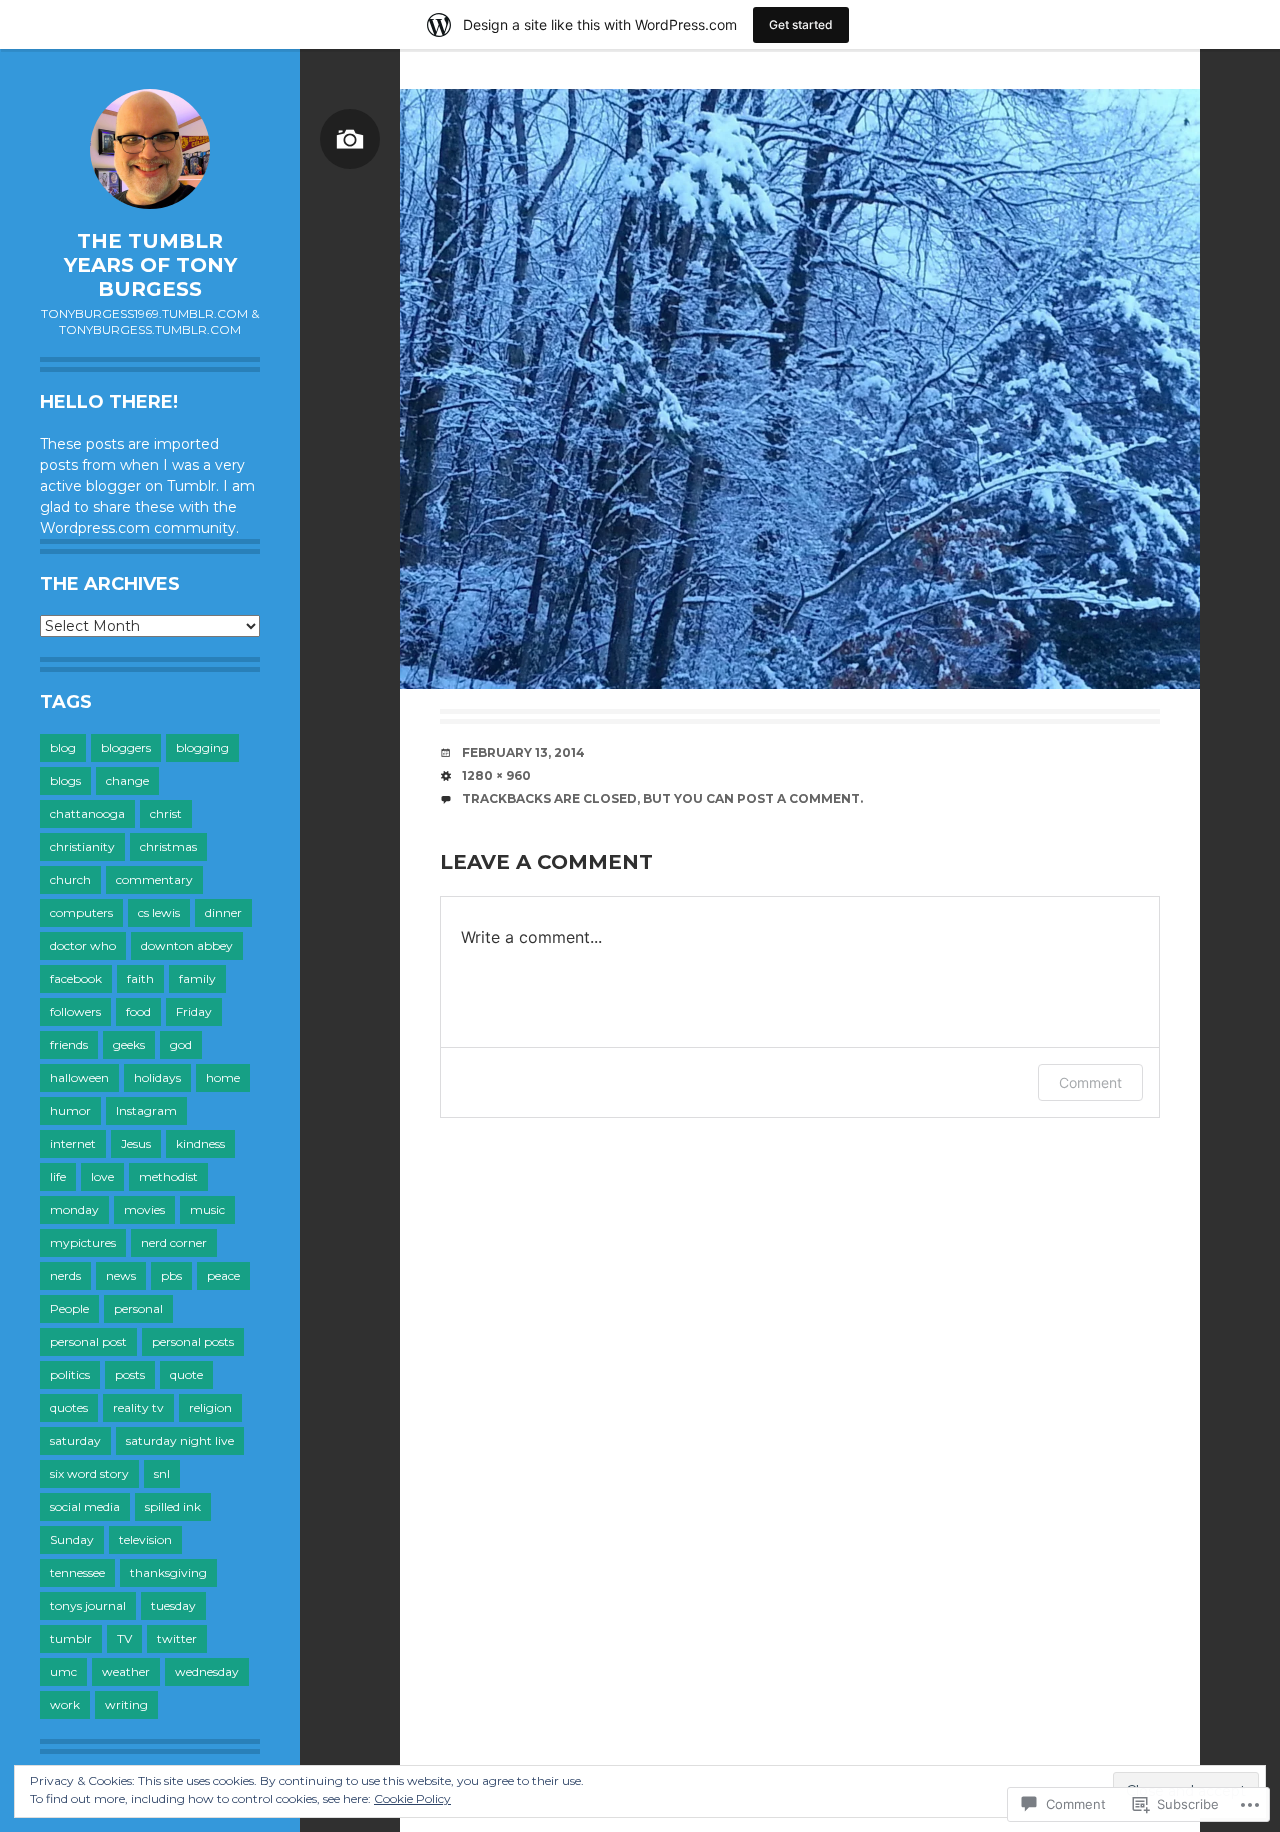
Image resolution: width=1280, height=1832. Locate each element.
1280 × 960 (496, 775)
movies (144, 1209)
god (181, 1044)
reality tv (138, 1407)
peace (223, 1275)
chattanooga (87, 813)
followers (75, 1011)
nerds (65, 1275)
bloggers (126, 747)
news (121, 1275)
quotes (69, 1407)
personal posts (193, 1341)
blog (63, 747)
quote (186, 1374)
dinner (223, 912)
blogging (202, 747)
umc (63, 1671)
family (197, 978)
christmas (168, 846)
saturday (75, 1440)
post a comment (798, 798)
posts (130, 1374)
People (69, 1308)
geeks (129, 1044)
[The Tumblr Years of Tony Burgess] (150, 149)
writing (126, 1704)
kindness (200, 1143)
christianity (82, 846)
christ (166, 813)
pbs (171, 1275)
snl (162, 1473)
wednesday (207, 1671)
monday (74, 1209)
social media (85, 1506)
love (102, 1176)
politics (70, 1374)
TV (124, 1638)
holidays (157, 1077)
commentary (154, 879)
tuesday (173, 1605)
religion (210, 1407)
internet (73, 1143)
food (138, 1011)
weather (126, 1671)
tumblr (71, 1638)
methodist (168, 1176)
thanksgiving (168, 1572)
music (207, 1209)
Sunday (72, 1539)
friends (69, 1044)
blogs (65, 780)
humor (70, 1110)
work (65, 1704)
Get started (801, 24)
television (145, 1539)
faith (140, 978)
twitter (177, 1638)
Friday (194, 1011)
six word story (89, 1473)
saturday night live (180, 1440)
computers (81, 912)
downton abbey (187, 945)
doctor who (83, 945)
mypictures (83, 1242)
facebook (76, 978)
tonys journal (88, 1605)
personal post (88, 1341)
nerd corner (174, 1242)
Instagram (146, 1110)
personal (138, 1308)
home (223, 1077)
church (70, 879)
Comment (1090, 1082)
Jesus (136, 1143)
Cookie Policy (412, 1798)
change (127, 780)
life (58, 1176)
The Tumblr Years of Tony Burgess (150, 265)
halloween (79, 1077)
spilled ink (173, 1506)
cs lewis (159, 912)
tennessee (77, 1572)
